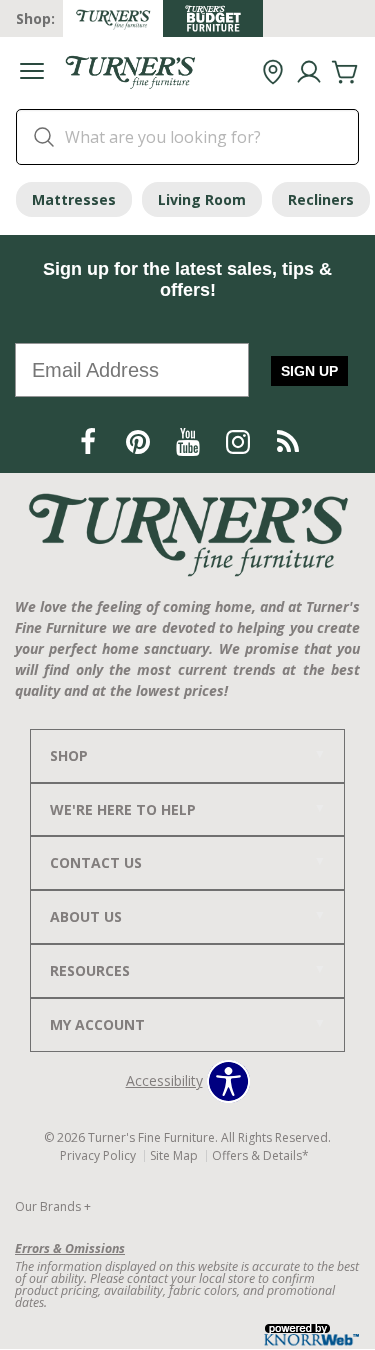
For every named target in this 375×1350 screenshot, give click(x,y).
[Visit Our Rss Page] (288, 442)
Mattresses (74, 199)
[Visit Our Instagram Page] (240, 442)
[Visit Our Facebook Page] (90, 442)
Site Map (174, 1155)
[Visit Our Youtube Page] (190, 442)
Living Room (202, 199)
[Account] (309, 73)
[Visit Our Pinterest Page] (140, 442)
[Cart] (345, 73)
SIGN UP (309, 371)
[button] (32, 73)
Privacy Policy (98, 1155)
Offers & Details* (260, 1155)
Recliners (321, 199)
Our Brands (53, 1206)
